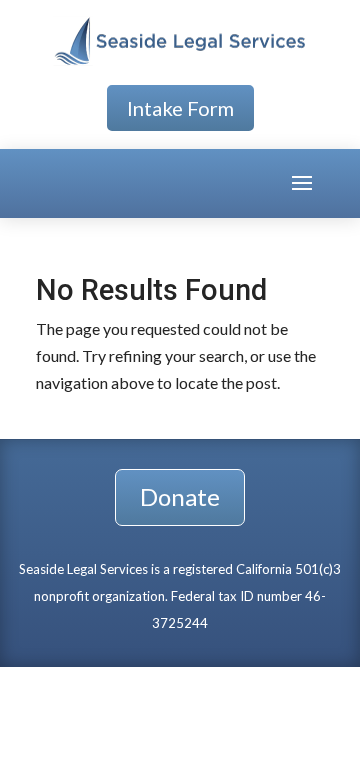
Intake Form (180, 108)
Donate (180, 496)
